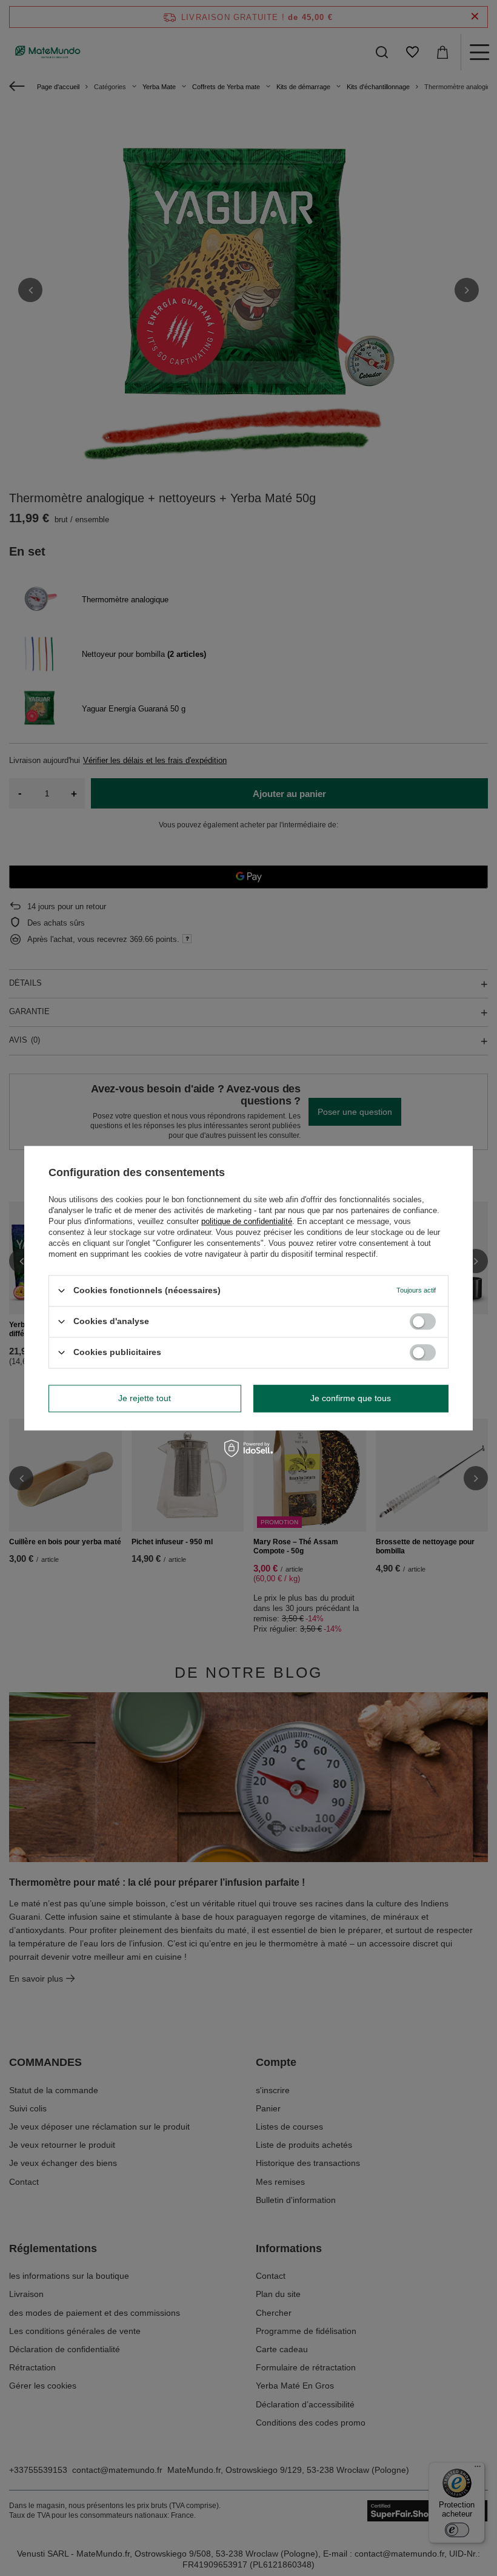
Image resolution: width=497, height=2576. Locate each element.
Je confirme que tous (351, 1398)
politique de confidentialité (247, 1221)
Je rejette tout (145, 1398)
